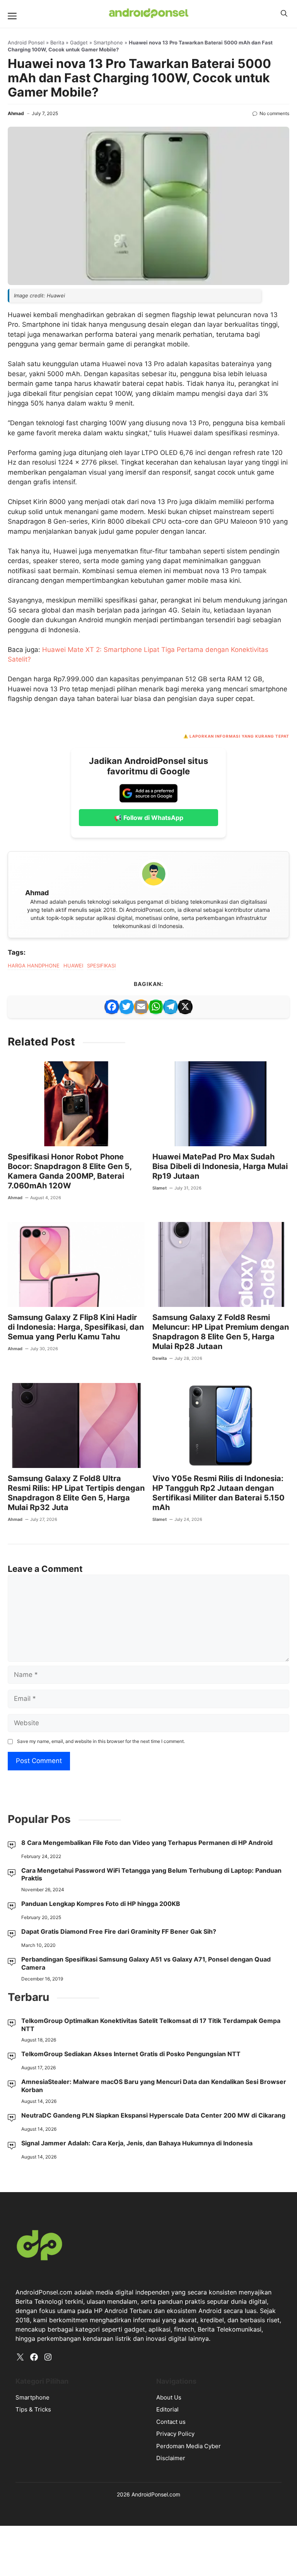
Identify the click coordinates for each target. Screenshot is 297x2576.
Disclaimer (171, 2458)
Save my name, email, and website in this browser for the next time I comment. (101, 1741)
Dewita (160, 1358)
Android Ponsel (26, 42)
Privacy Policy (175, 2434)
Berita (57, 42)
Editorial (167, 2409)
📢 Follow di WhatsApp (149, 818)
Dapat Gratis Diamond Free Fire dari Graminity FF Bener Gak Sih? (119, 1931)
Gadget (79, 42)
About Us (169, 2397)
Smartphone (108, 42)
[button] (284, 14)
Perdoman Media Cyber (189, 2446)
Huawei (73, 966)
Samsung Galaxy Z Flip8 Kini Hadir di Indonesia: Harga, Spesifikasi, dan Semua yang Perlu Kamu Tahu (76, 1327)
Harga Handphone (34, 966)
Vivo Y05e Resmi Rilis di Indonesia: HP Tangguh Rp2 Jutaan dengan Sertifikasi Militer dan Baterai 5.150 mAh (218, 1493)
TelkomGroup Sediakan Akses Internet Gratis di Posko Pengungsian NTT (131, 2054)
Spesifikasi (101, 966)
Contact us (171, 2422)
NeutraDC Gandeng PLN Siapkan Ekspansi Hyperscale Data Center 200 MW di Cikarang (153, 2115)
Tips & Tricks (33, 2409)
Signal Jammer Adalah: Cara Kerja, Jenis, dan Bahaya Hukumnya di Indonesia (137, 2143)
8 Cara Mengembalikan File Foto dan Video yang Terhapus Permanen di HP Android (147, 1843)
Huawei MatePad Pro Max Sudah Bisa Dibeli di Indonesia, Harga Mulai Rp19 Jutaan (220, 1166)
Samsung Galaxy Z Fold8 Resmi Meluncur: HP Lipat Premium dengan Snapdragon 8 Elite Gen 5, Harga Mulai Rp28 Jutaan (221, 1332)
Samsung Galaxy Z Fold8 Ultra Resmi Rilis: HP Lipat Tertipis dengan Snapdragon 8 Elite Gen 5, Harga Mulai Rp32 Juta (76, 1493)
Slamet (160, 1188)
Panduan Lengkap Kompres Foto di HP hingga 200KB (101, 1904)
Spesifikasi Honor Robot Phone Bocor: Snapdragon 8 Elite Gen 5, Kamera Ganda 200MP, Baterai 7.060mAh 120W (70, 1171)
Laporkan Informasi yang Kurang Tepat (239, 736)
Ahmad (16, 113)
